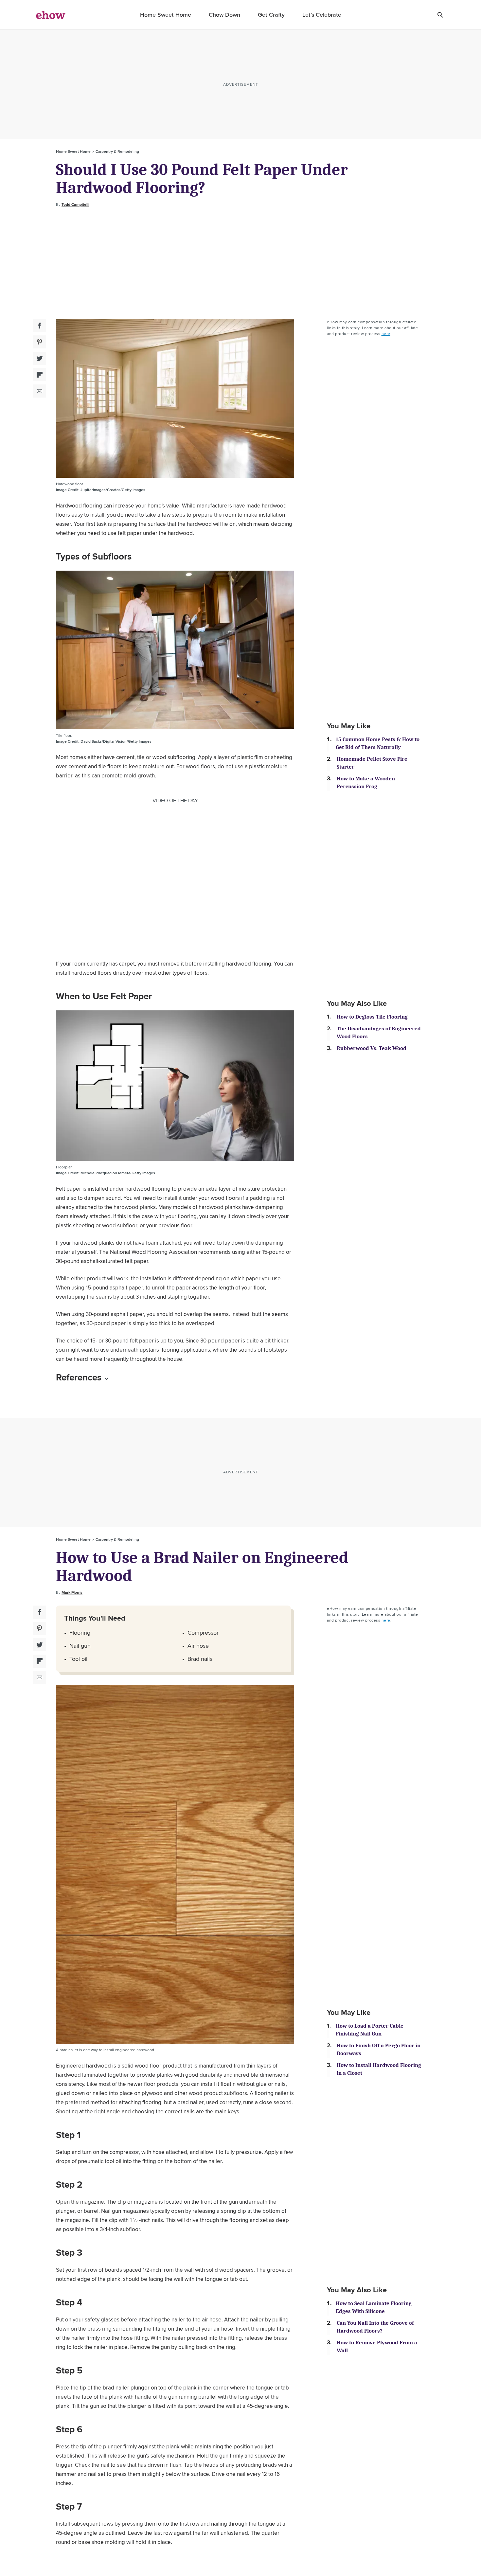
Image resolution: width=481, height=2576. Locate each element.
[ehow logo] (51, 15)
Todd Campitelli (75, 204)
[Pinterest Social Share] (40, 342)
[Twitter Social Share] (40, 358)
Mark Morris (72, 1592)
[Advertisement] (240, 263)
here (386, 334)
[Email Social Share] (40, 391)
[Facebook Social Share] (40, 326)
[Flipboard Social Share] (40, 375)
